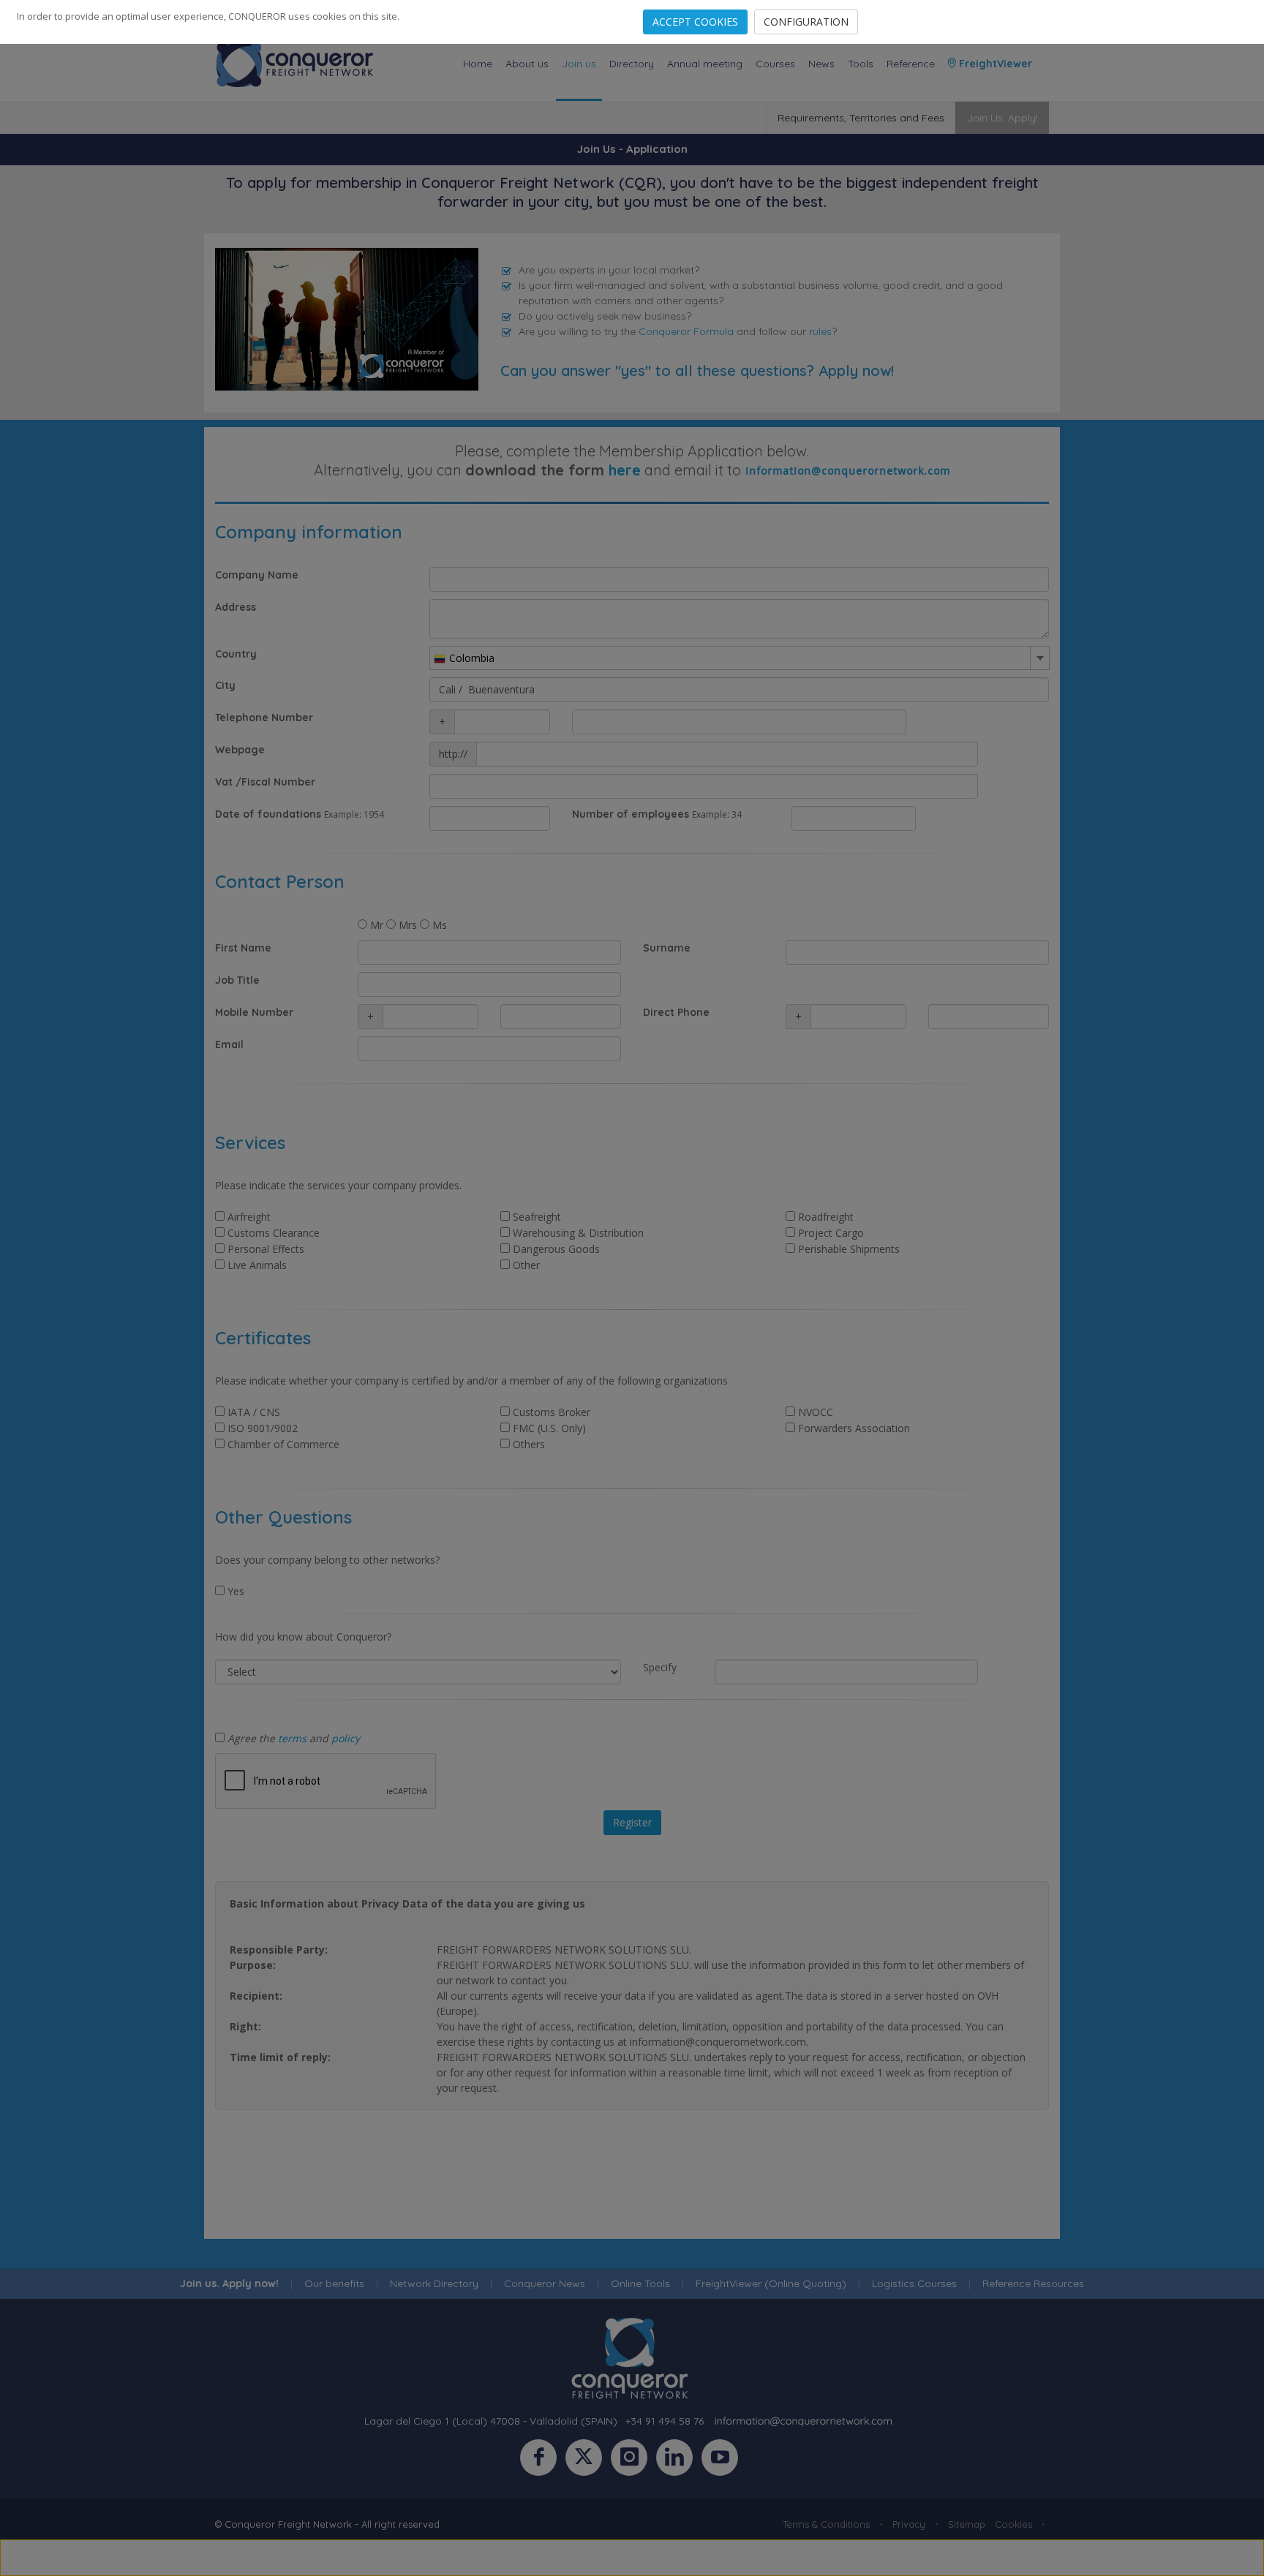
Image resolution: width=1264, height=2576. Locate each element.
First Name (243, 948)
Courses (775, 64)
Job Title (237, 980)
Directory (632, 64)
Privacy (909, 2524)
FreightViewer (994, 64)
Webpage (240, 750)
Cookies (1013, 2524)
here (625, 470)
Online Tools (640, 2283)
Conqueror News (545, 2283)
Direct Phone (676, 1012)
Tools (861, 64)
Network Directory (434, 2283)
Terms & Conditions (826, 2524)
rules (820, 331)
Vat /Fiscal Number (265, 782)
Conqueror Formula (686, 331)
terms (292, 1738)
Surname (667, 948)
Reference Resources (1033, 2283)
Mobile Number (254, 1012)
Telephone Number (264, 718)
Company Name (257, 575)
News (821, 64)
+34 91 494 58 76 (665, 2421)
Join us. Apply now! (229, 2283)
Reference (911, 64)
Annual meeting (705, 64)
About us (527, 64)
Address (236, 607)
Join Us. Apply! (1002, 118)
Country (236, 654)
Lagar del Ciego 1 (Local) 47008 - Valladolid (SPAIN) (491, 2421)
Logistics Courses (914, 2283)
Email (229, 1044)
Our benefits (334, 2283)
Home (478, 64)
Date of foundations (268, 814)
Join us (579, 64)
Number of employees (631, 814)
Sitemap (967, 2524)
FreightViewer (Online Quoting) (771, 2283)
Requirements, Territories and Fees (861, 118)
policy (346, 1738)
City (225, 685)
